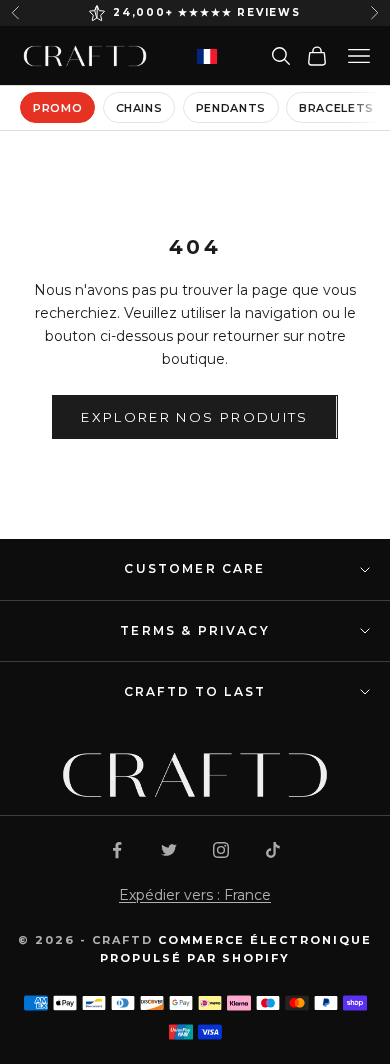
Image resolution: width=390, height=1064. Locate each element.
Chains (139, 108)
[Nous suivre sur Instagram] (221, 850)
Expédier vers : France (195, 895)
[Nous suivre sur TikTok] (273, 850)
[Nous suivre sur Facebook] (117, 850)
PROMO (57, 108)
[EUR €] (207, 56)
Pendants (231, 108)
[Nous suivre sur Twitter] (169, 850)
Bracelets (336, 108)
